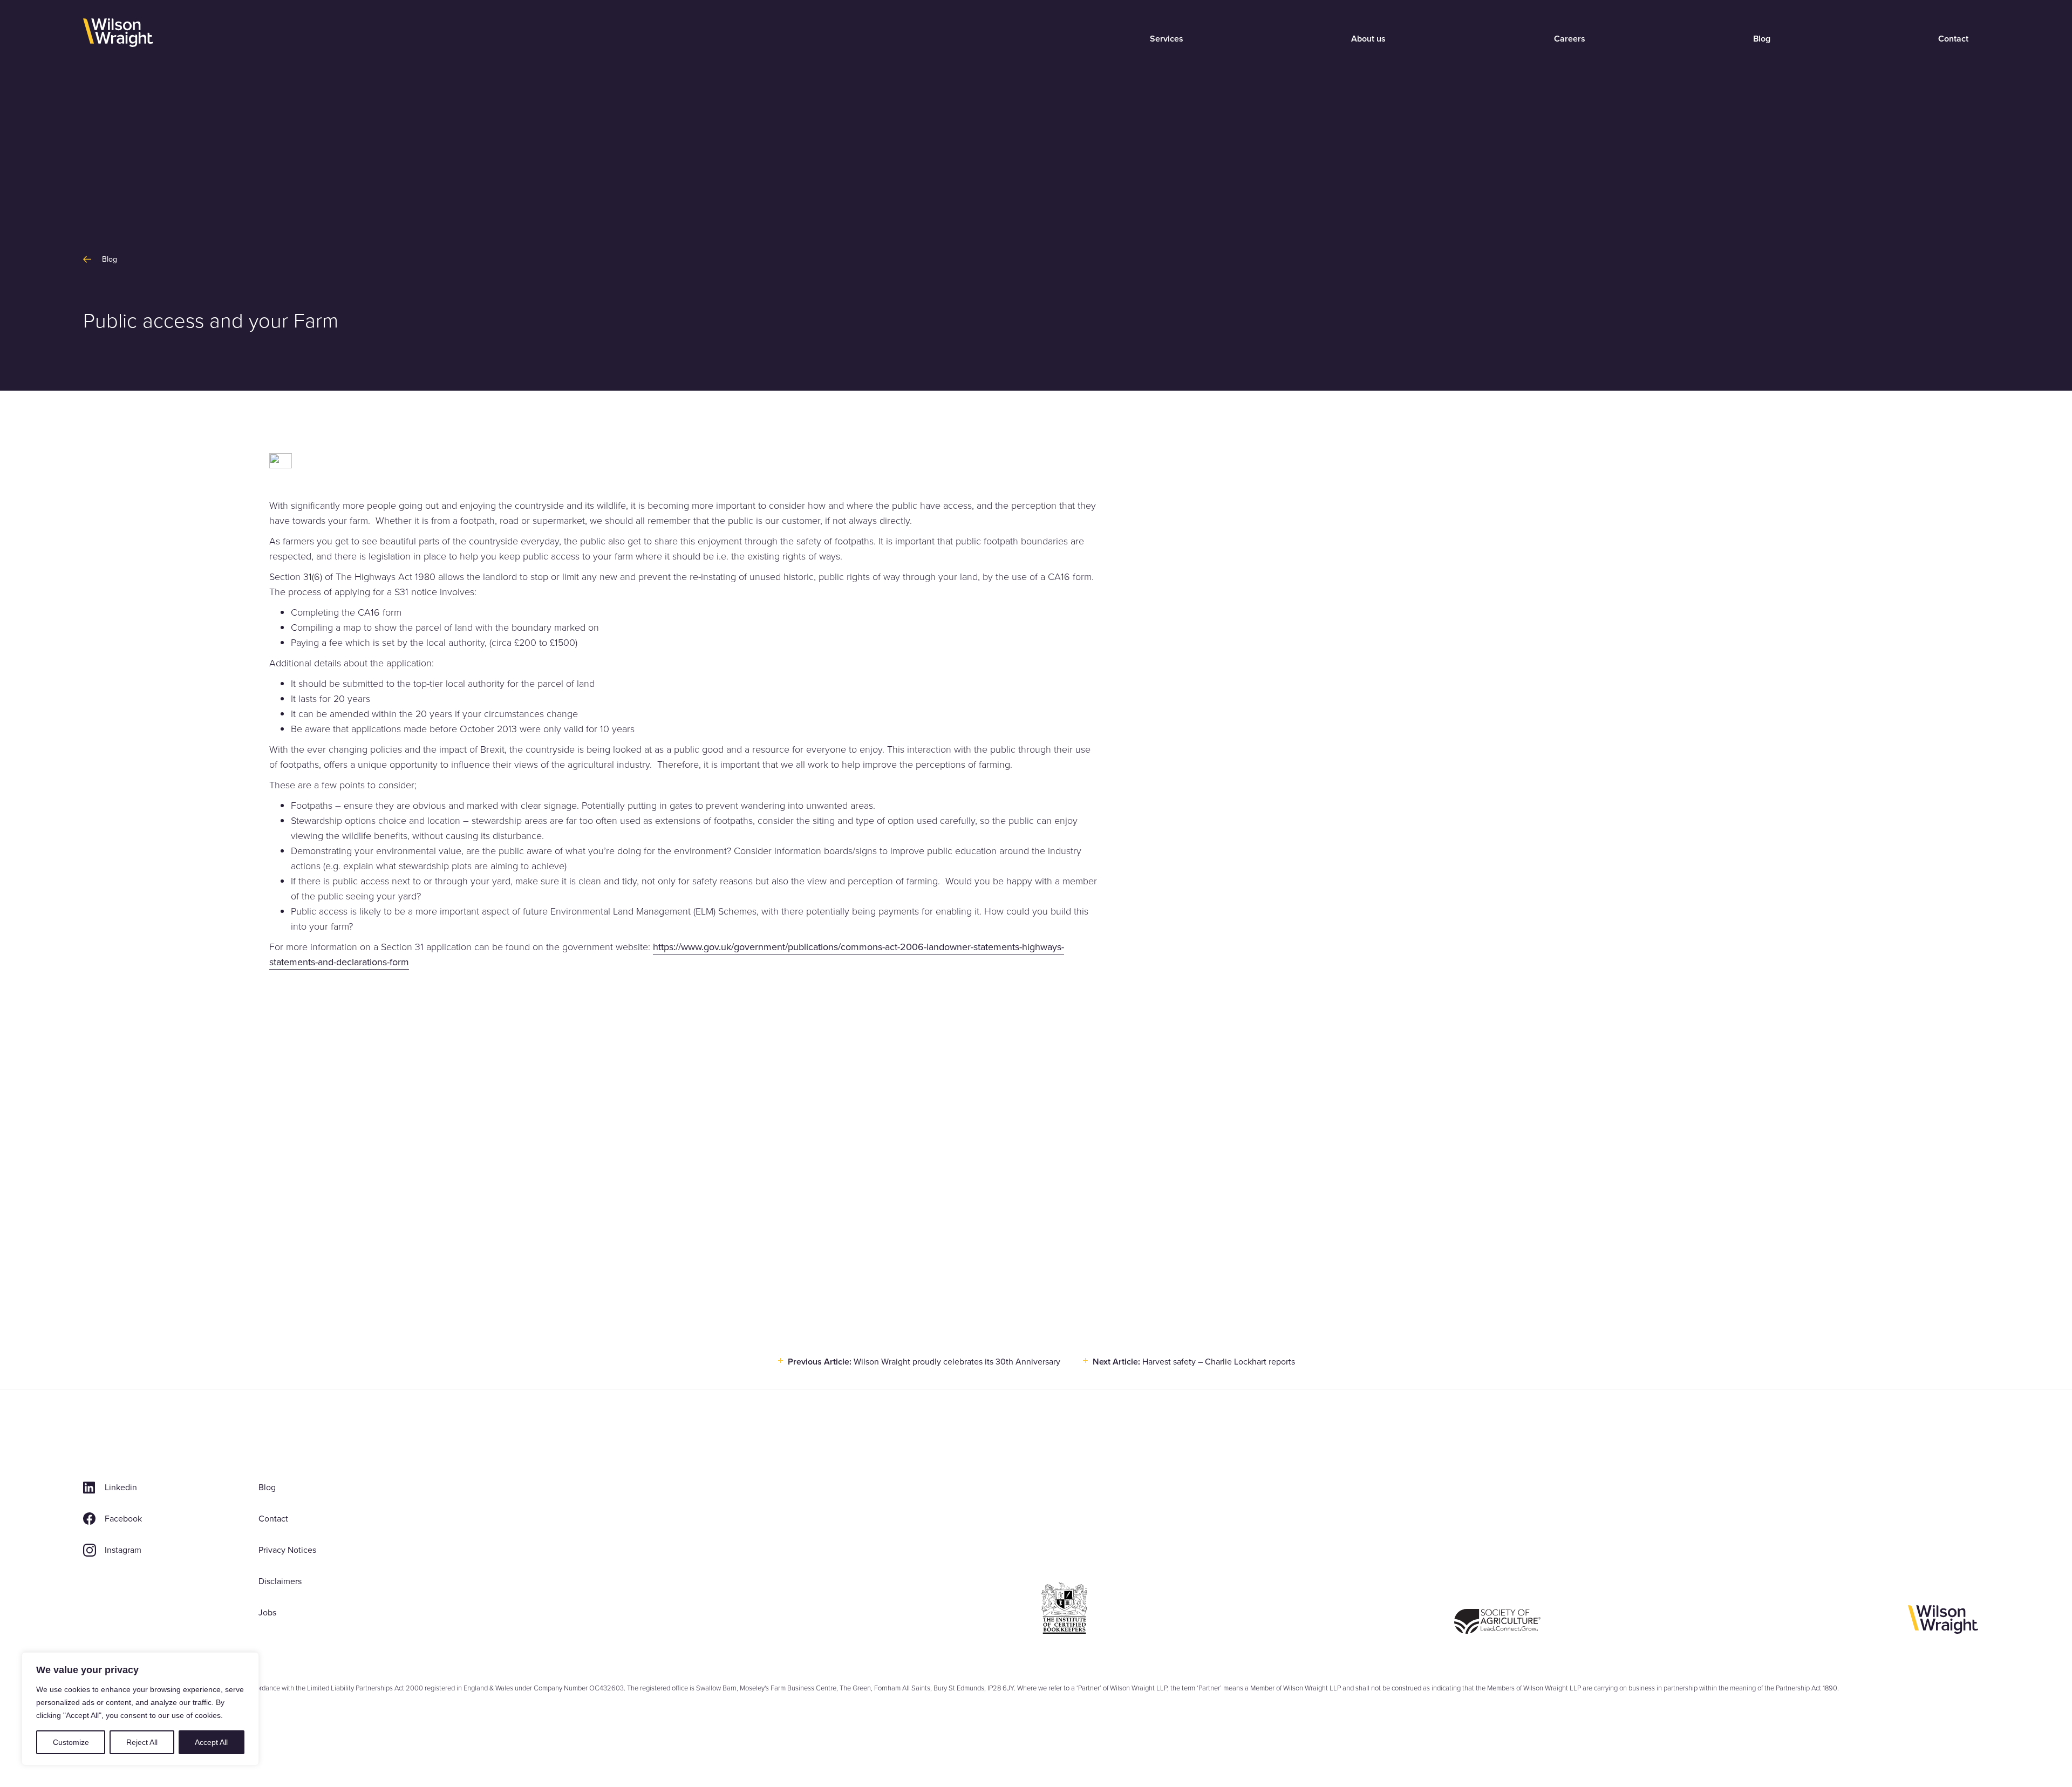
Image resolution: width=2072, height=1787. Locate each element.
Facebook (123, 1519)
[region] (140, 1709)
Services (1167, 39)
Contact (1953, 39)
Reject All (142, 1742)
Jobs (267, 1612)
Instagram (123, 1550)
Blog (1762, 39)
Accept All (211, 1742)
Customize (71, 1742)
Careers (1570, 39)
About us (1368, 39)
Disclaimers (280, 1581)
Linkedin (121, 1487)
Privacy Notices (287, 1550)
